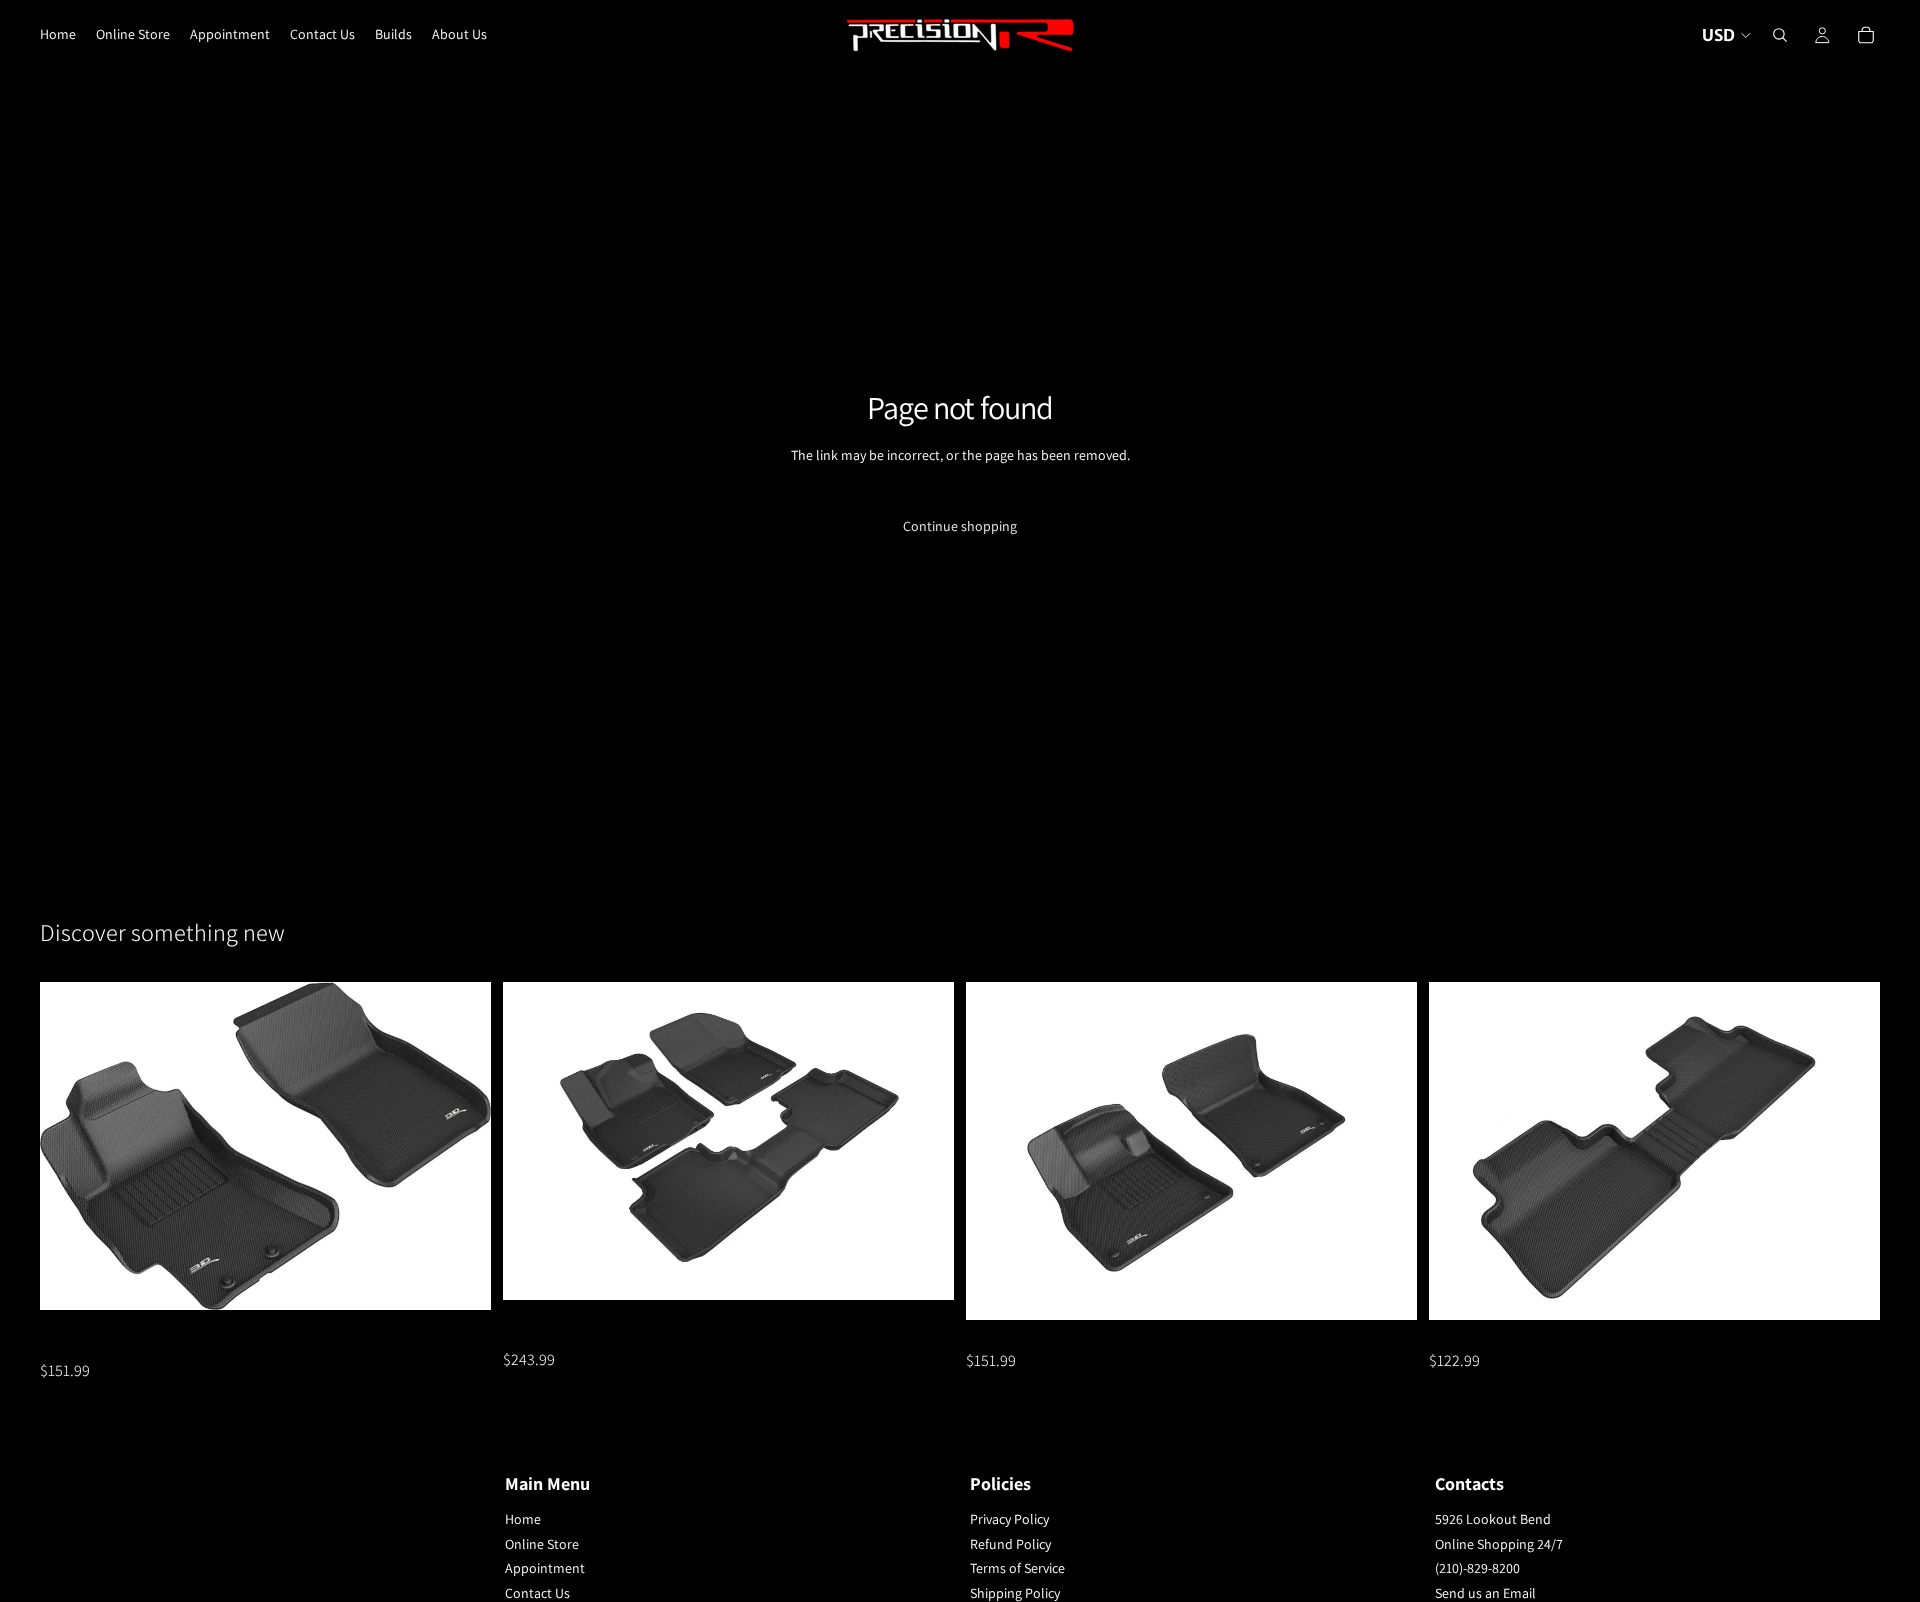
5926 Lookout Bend (1493, 1519)
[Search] (1780, 35)
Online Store (542, 1544)
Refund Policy (1010, 1544)
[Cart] (1866, 35)
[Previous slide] (70, 1146)
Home (523, 1519)
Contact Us (537, 1593)
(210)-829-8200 (1477, 1569)
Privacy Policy (1009, 1519)
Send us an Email (1485, 1593)
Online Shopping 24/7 (1499, 1544)
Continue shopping (960, 526)
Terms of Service (1017, 1569)
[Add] (460, 1280)
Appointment (545, 1569)
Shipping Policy (1015, 1593)
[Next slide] (461, 1146)
